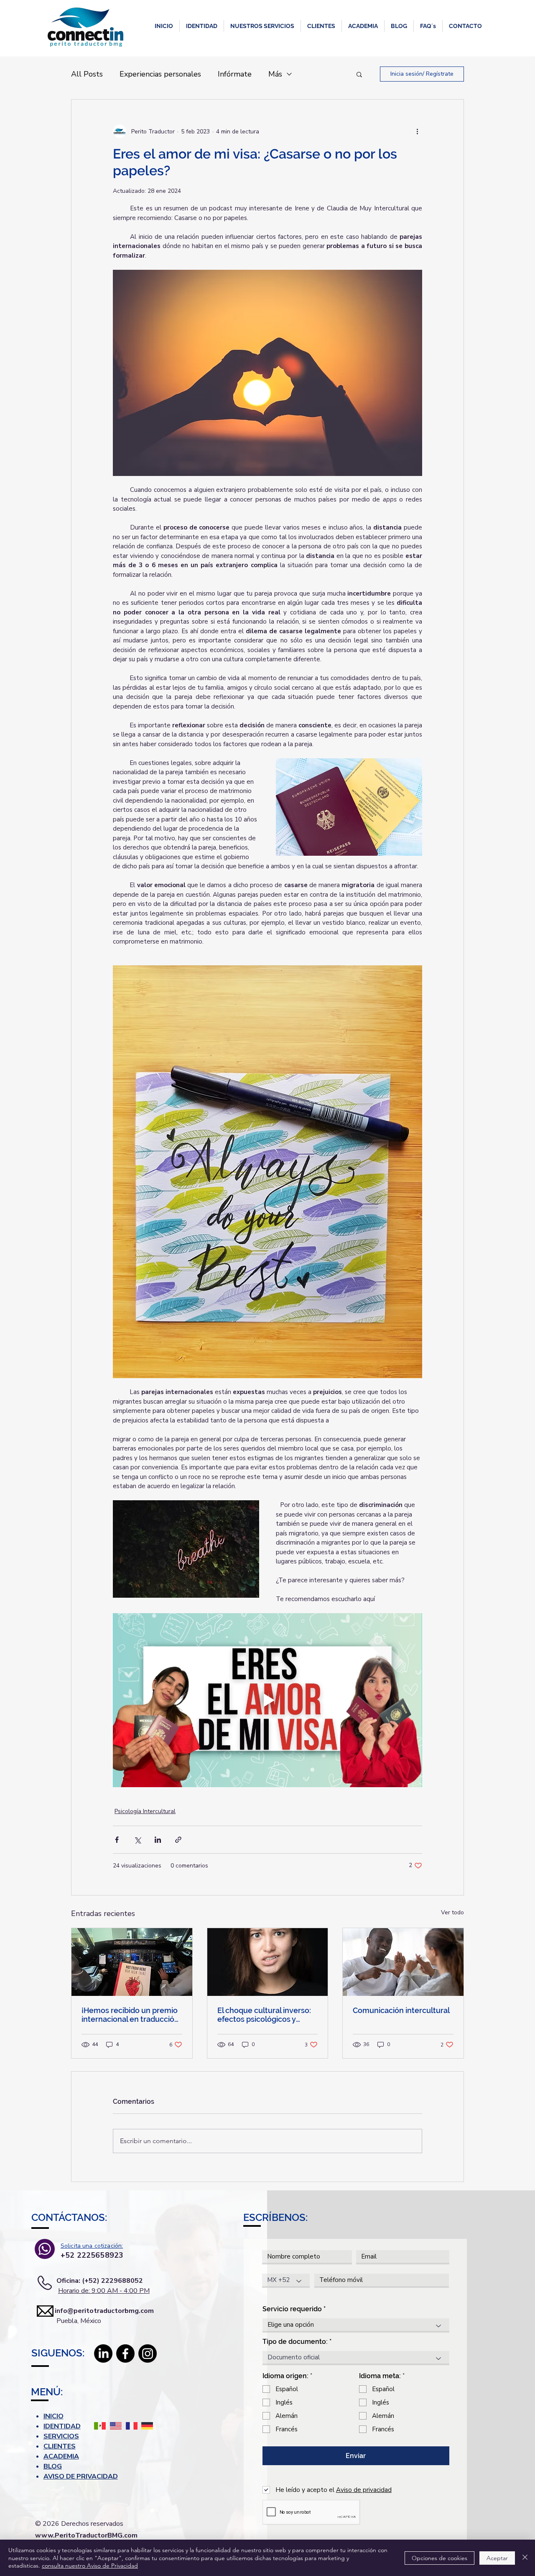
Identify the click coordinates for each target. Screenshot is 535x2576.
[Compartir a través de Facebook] (117, 1840)
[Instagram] (148, 2353)
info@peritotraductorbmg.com (93, 2311)
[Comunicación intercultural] (403, 1962)
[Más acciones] (417, 131)
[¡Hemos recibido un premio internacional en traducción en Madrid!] (132, 1962)
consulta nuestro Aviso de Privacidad (90, 2566)
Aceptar (497, 2558)
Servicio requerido (292, 2309)
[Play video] (267, 1700)
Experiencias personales (160, 74)
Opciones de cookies (439, 2558)
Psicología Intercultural (145, 1811)
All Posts (87, 74)
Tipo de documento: (295, 2342)
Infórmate (235, 74)
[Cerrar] (525, 2558)
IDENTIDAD (62, 2426)
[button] (202, 26)
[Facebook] (125, 2353)
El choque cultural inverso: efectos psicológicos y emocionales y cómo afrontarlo (264, 2015)
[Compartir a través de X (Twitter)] (137, 1840)
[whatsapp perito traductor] (45, 2249)
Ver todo (452, 1912)
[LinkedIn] (103, 2353)
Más (275, 74)
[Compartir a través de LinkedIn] (158, 1840)
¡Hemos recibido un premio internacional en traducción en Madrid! (130, 2015)
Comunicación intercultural (401, 2010)
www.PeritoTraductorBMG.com (86, 2535)
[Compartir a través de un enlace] (178, 1840)
